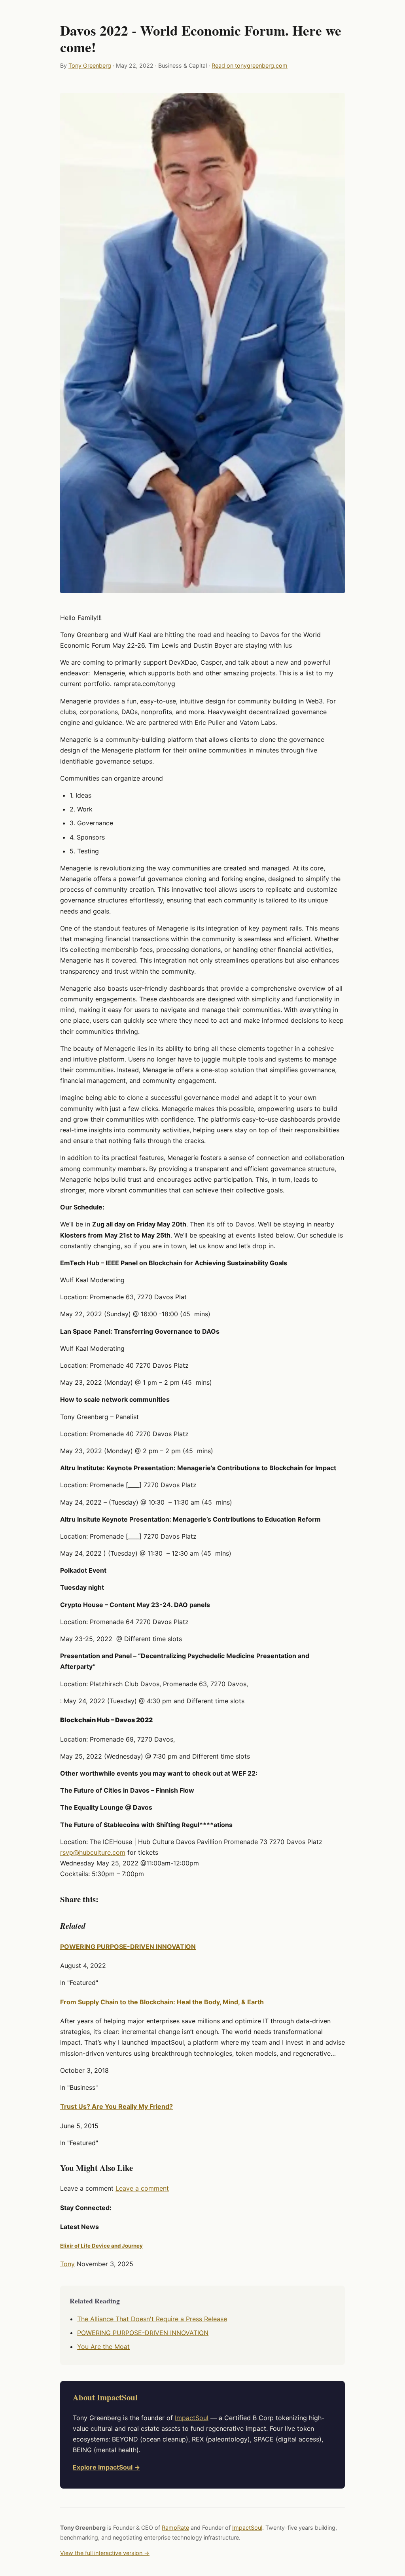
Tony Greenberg (90, 65)
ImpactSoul (192, 2418)
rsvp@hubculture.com (93, 1852)
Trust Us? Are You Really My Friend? (116, 2106)
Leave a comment (142, 2188)
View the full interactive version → (105, 2553)
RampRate (175, 2528)
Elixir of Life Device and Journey (101, 2246)
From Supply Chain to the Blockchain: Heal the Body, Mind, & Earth (162, 2002)
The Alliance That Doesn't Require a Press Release (152, 2319)
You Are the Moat (103, 2347)
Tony (67, 2264)
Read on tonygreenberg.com (250, 65)
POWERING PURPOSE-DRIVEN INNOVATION (128, 1947)
